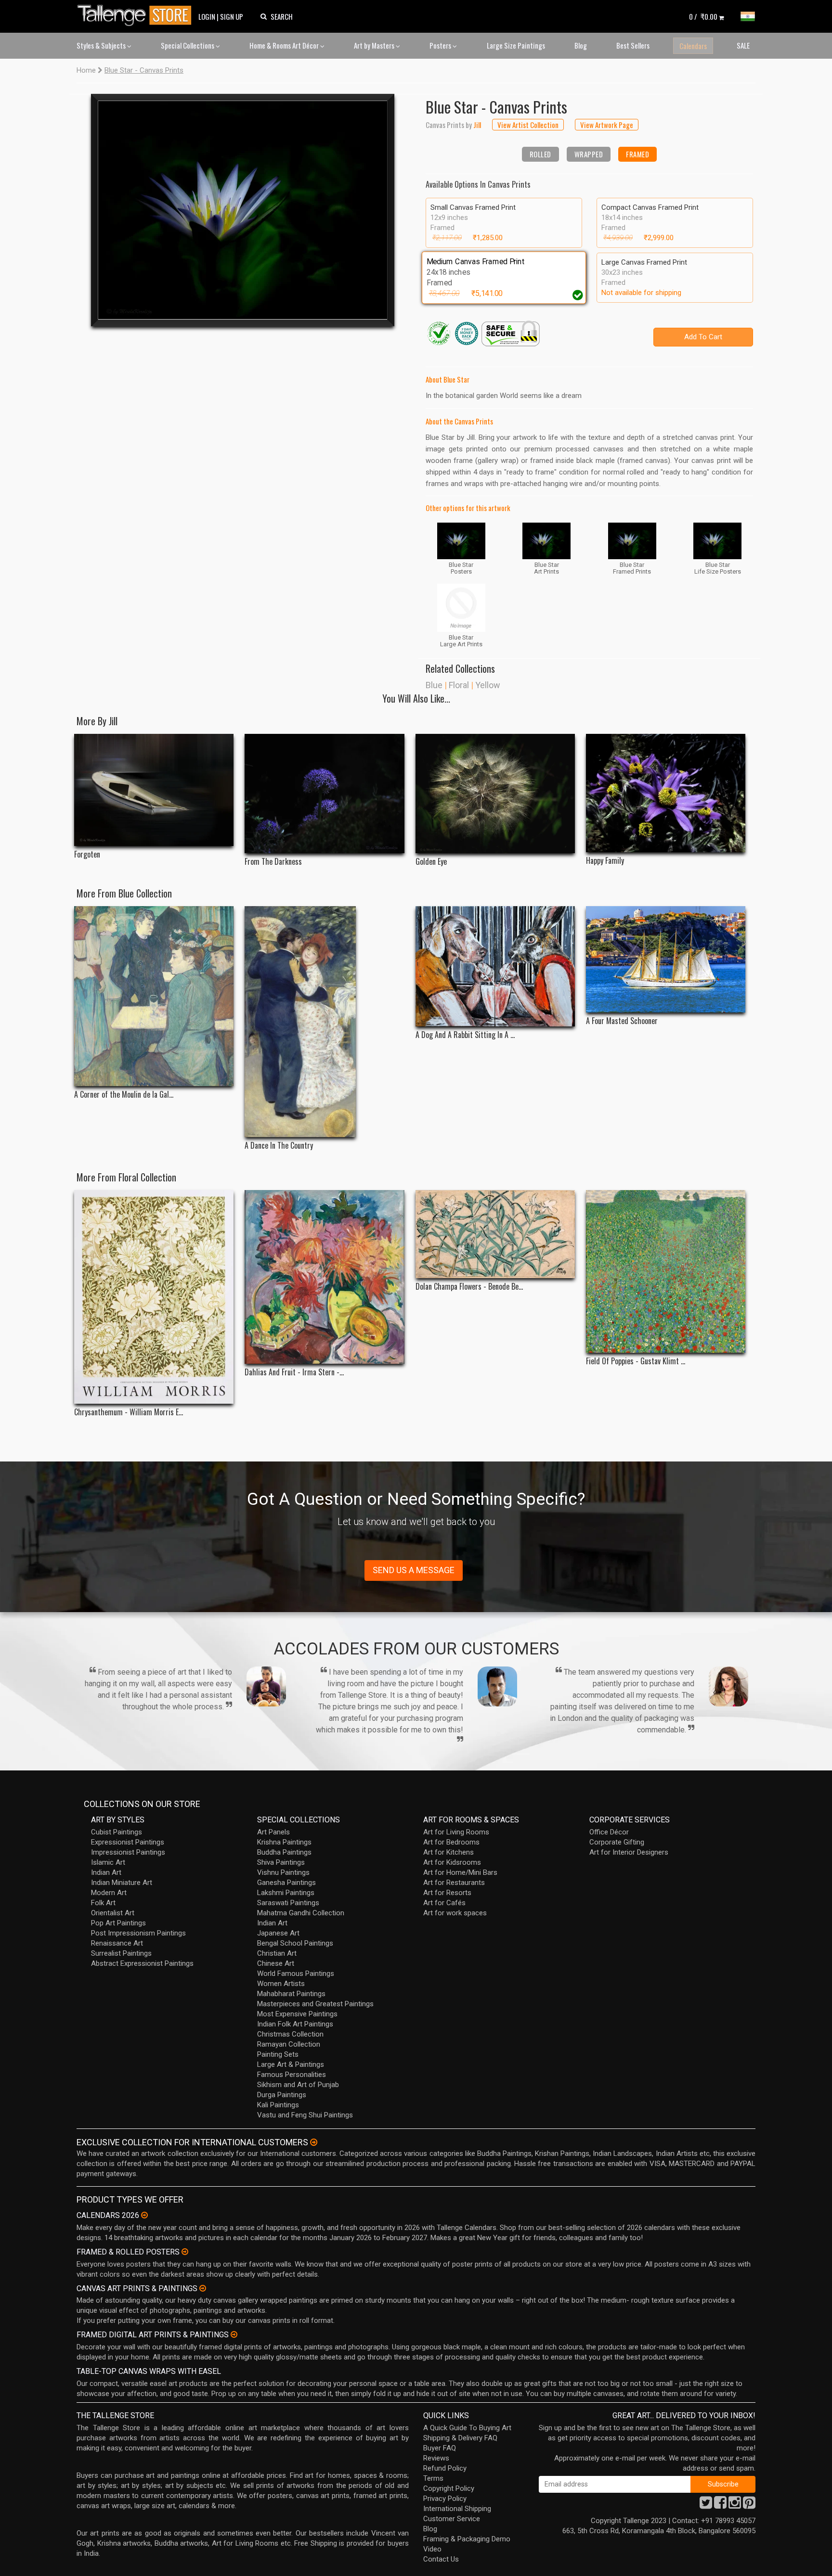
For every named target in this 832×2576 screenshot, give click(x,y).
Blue (434, 685)
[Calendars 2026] (144, 2215)
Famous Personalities (292, 2075)
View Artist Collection (528, 125)
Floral (459, 685)
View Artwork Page (607, 125)
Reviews (436, 2458)
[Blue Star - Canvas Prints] (243, 210)
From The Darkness (273, 862)
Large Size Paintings (516, 45)
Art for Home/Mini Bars (460, 1872)
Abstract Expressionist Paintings (142, 1963)
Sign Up (232, 16)
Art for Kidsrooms (452, 1862)
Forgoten (87, 854)
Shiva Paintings (281, 1862)
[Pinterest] (749, 2505)
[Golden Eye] (495, 794)
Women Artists (281, 1984)
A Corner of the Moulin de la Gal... (124, 1095)
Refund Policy (445, 2468)
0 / (703, 16)
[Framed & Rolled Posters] (185, 2252)
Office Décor (609, 1832)
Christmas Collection (290, 2034)
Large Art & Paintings (291, 2064)
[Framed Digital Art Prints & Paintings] (234, 2334)
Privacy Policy (445, 2499)
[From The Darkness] (324, 794)
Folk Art (103, 1903)
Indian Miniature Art (122, 1883)
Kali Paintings (278, 2105)
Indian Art (106, 1872)
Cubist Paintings (117, 1832)
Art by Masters (375, 45)
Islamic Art (108, 1862)
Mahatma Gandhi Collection (301, 1913)
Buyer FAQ (440, 2448)
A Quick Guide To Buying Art (467, 2428)
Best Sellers (633, 45)
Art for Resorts (447, 1893)
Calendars (693, 46)
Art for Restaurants (454, 1883)
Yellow (488, 685)
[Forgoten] (154, 790)
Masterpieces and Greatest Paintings (315, 2004)
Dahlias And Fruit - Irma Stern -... (294, 1372)
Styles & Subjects (102, 45)
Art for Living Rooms (456, 1832)
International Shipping (457, 2509)
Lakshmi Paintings (286, 1893)
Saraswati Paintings (288, 1903)
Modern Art (109, 1893)
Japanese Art (278, 1933)
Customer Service (452, 2519)
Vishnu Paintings (283, 1872)
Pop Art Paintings (118, 1923)
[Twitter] (706, 2505)
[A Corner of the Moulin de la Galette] (154, 996)
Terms (433, 2478)
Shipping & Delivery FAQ (460, 2438)
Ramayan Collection (289, 2044)
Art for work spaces (455, 1913)
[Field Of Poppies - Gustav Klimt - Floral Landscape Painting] (666, 1271)
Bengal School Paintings (295, 1943)
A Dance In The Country (279, 1146)
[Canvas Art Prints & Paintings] (203, 2288)
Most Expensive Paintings (297, 2014)
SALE (743, 45)
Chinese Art (276, 1963)
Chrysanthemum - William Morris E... (129, 1412)
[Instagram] (735, 2505)
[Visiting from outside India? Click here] (314, 2142)
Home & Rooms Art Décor (285, 45)
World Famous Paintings (296, 1974)
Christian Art (277, 1953)
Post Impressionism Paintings (138, 1933)
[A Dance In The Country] (324, 1022)
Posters (441, 45)
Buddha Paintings (284, 1852)
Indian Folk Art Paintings (295, 2024)
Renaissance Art (117, 1943)
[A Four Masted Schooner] (666, 959)
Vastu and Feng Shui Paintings (305, 2115)
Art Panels (273, 1832)
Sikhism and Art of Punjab (298, 2085)
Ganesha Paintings (286, 1883)
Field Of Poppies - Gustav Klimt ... (636, 1361)
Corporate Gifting (617, 1842)
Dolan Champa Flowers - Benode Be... (469, 1287)
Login (207, 16)
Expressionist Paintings (128, 1842)
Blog (581, 45)
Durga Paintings (282, 2095)
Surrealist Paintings (121, 1953)
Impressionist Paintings (128, 1852)
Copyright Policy (449, 2488)
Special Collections (188, 45)
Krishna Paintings (284, 1842)
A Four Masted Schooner (622, 1021)
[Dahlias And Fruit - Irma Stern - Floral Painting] (324, 1277)
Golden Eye (431, 862)
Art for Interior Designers (629, 1852)
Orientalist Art (113, 1913)
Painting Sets (278, 2054)
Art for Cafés (444, 1903)
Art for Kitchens (448, 1852)
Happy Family (605, 861)
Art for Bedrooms (451, 1842)
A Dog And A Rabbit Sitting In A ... (465, 1035)
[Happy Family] (666, 793)
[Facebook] (720, 2505)
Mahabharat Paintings (291, 1994)
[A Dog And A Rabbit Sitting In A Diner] (495, 966)
